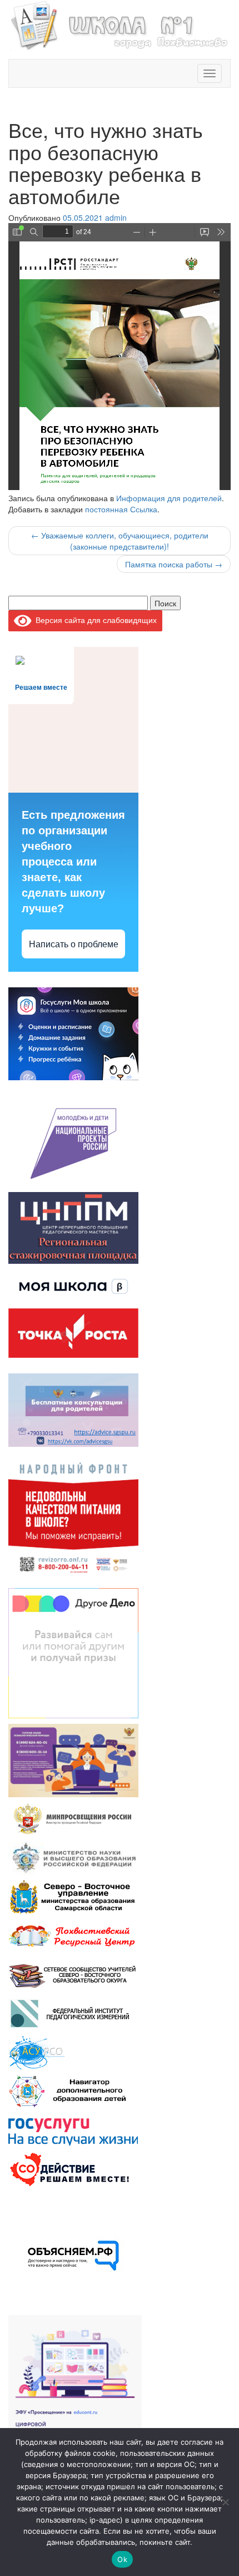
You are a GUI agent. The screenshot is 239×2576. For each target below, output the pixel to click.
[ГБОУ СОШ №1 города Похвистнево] (120, 24)
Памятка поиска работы (174, 564)
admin (116, 217)
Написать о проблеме (74, 944)
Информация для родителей (169, 498)
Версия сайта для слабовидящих (94, 620)
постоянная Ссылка (121, 509)
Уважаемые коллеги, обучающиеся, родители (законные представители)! (120, 541)
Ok (122, 2559)
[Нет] (225, 2502)
